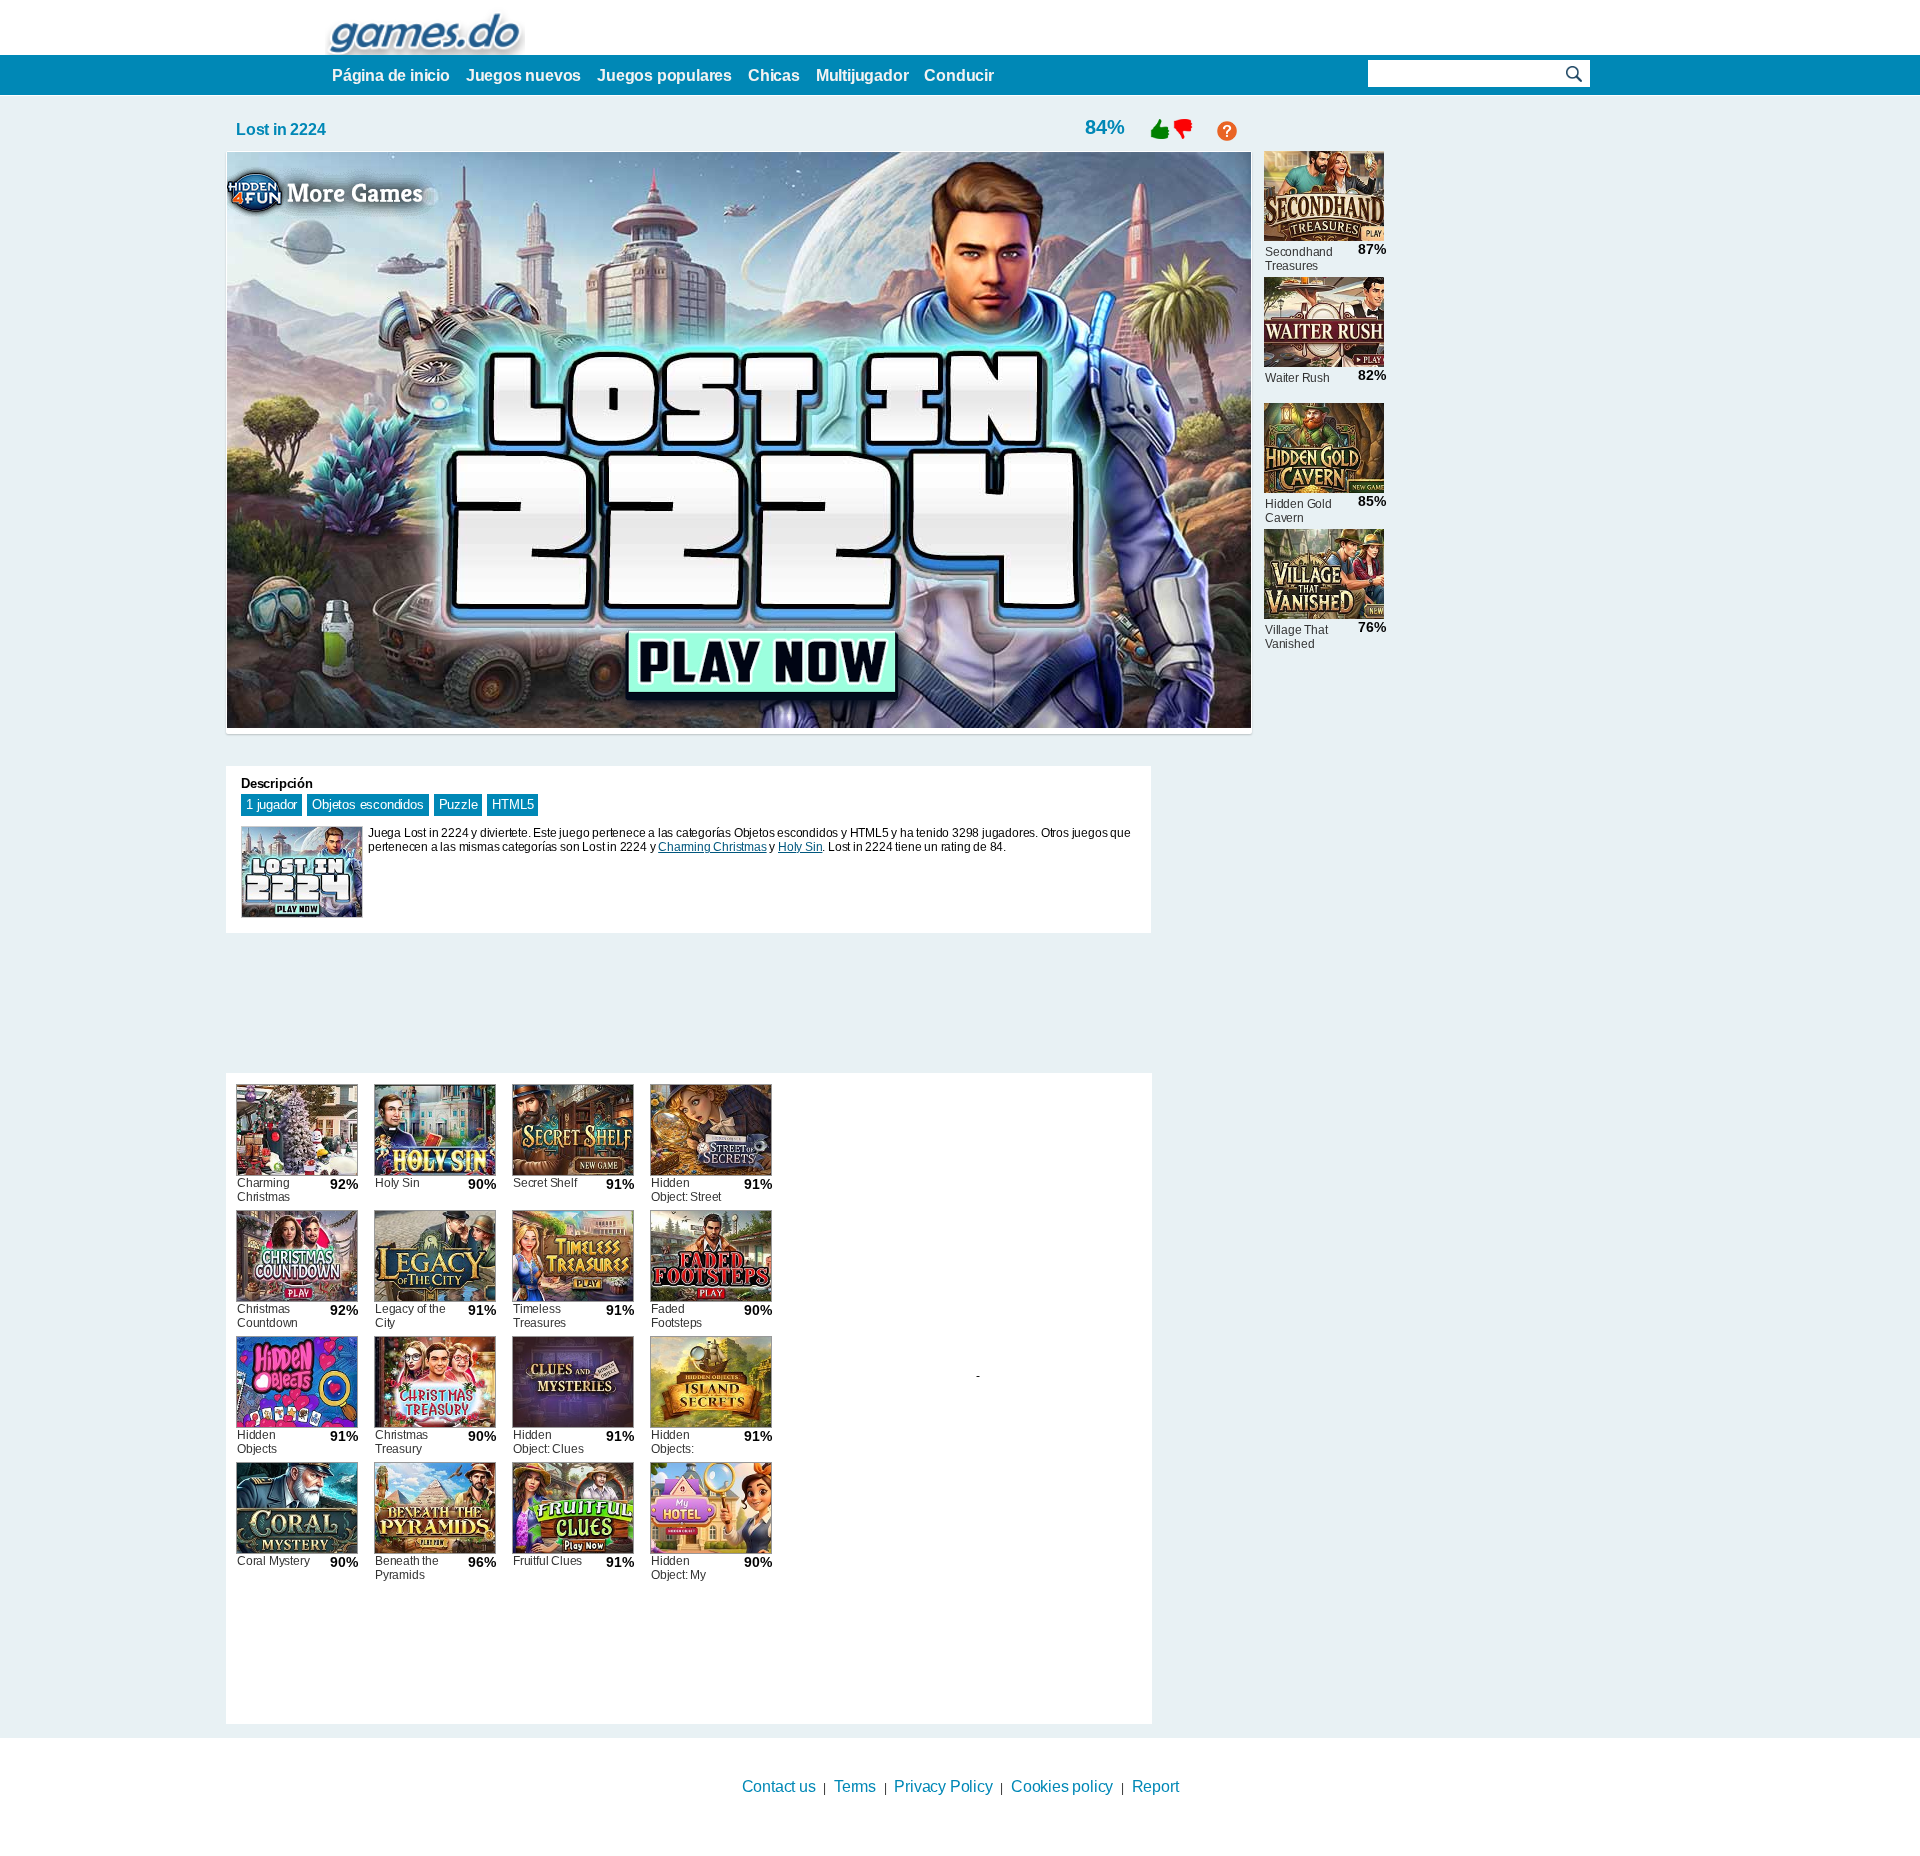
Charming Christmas (712, 847)
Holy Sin (800, 847)
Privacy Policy (943, 1786)
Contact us (779, 1786)
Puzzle (458, 804)
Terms (855, 1786)
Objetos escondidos (367, 804)
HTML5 (512, 804)
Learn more (947, 1843)
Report (1155, 1786)
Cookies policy (1062, 1786)
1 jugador (271, 804)
